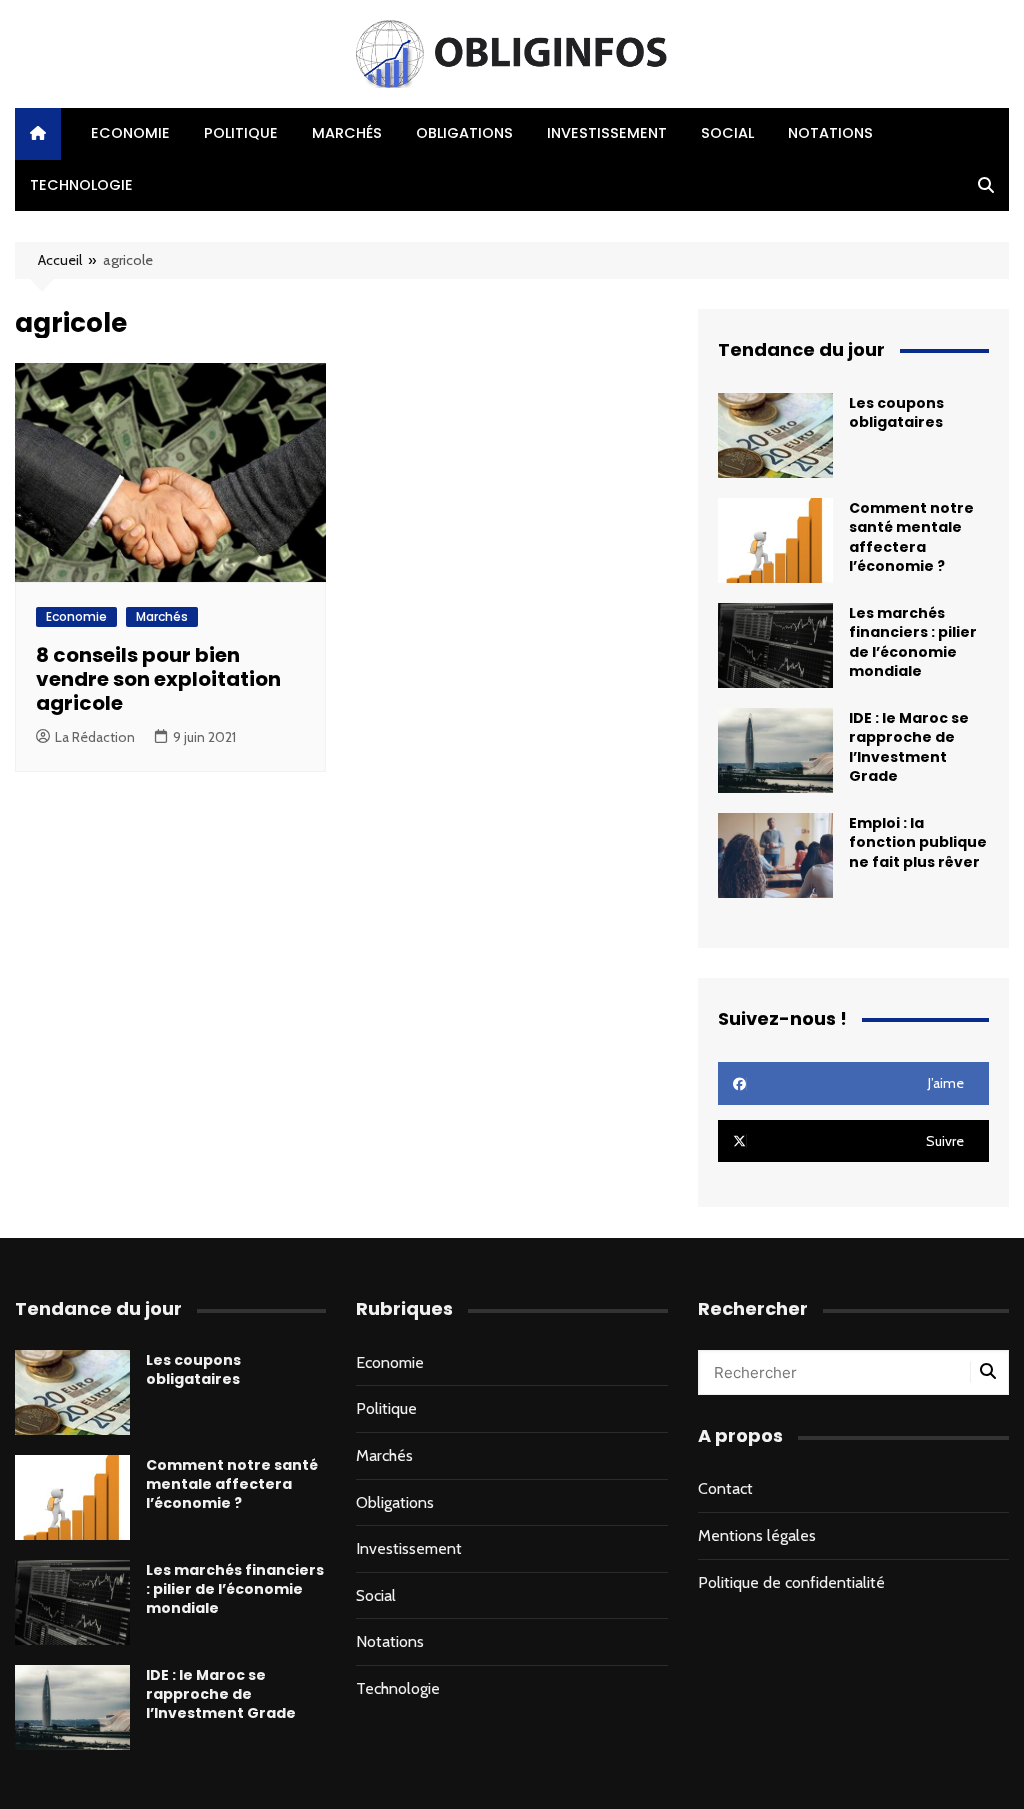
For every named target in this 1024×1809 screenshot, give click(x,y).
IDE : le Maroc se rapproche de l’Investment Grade (909, 747)
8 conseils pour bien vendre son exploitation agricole (158, 679)
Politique (241, 133)
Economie (130, 133)
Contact (725, 1488)
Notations (830, 133)
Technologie (81, 185)
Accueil (60, 260)
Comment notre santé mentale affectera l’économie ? (911, 537)
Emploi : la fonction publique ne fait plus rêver (918, 842)
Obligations (464, 133)
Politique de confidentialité (791, 1582)
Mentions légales (757, 1535)
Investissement (607, 133)
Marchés (347, 133)
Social (727, 133)
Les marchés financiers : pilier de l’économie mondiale (913, 642)
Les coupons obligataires (896, 412)
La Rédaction (95, 737)
